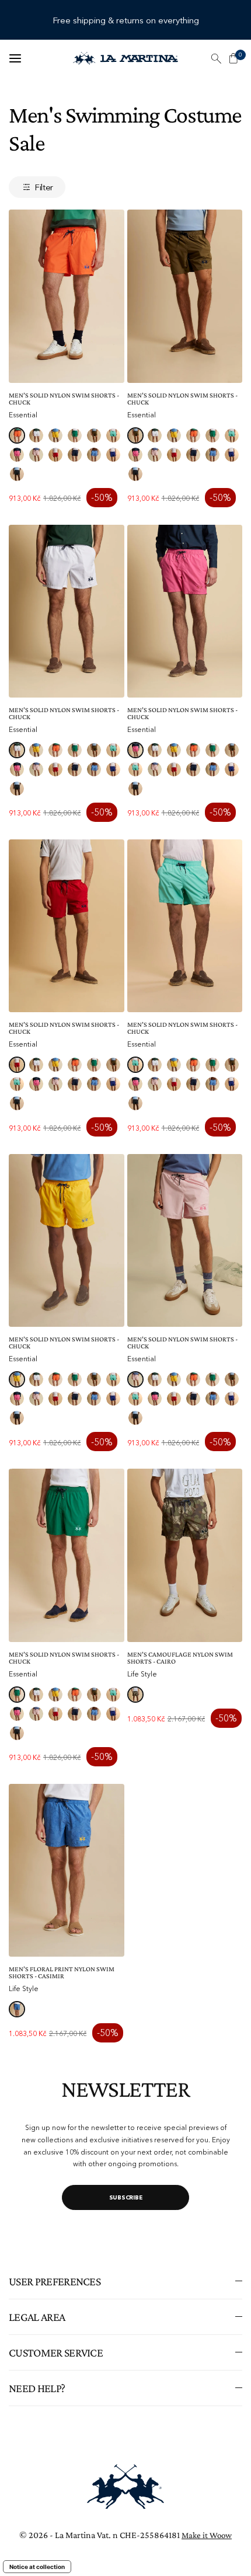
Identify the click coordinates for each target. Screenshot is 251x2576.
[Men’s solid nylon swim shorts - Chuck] (67, 296)
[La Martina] (125, 58)
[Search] (216, 58)
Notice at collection (37, 2567)
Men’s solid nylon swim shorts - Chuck (64, 399)
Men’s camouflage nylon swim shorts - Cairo (180, 1658)
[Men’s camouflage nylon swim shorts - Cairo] (185, 1555)
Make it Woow (207, 2535)
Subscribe (126, 2197)
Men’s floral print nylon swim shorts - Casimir (62, 1972)
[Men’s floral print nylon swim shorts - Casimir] (67, 1870)
